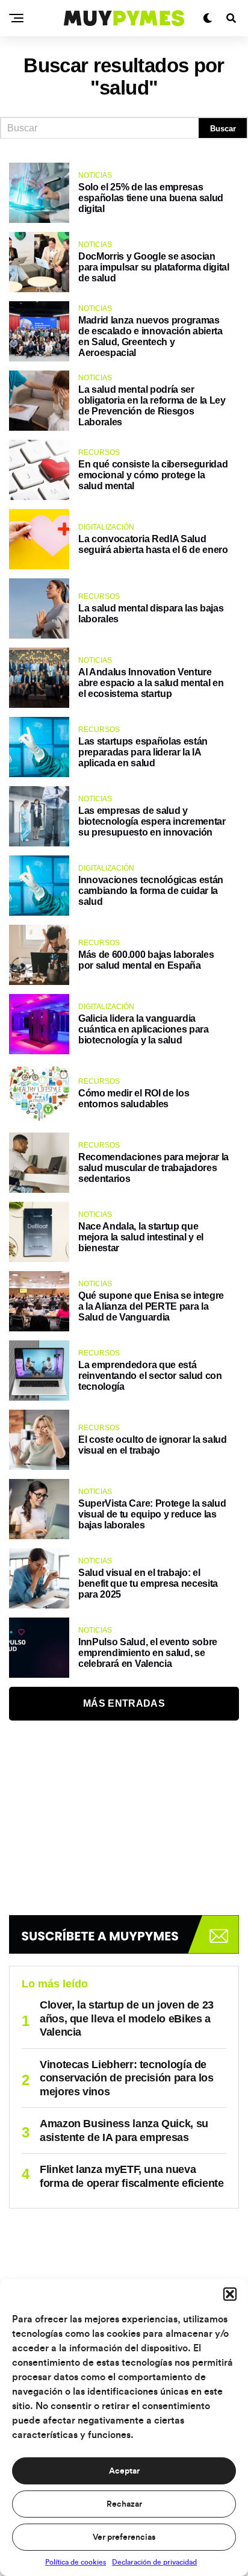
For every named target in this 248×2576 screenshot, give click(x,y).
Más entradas (124, 1703)
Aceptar (124, 2471)
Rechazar (124, 2504)
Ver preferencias (124, 2537)
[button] (230, 2294)
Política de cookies (76, 2562)
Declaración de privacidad (154, 2562)
